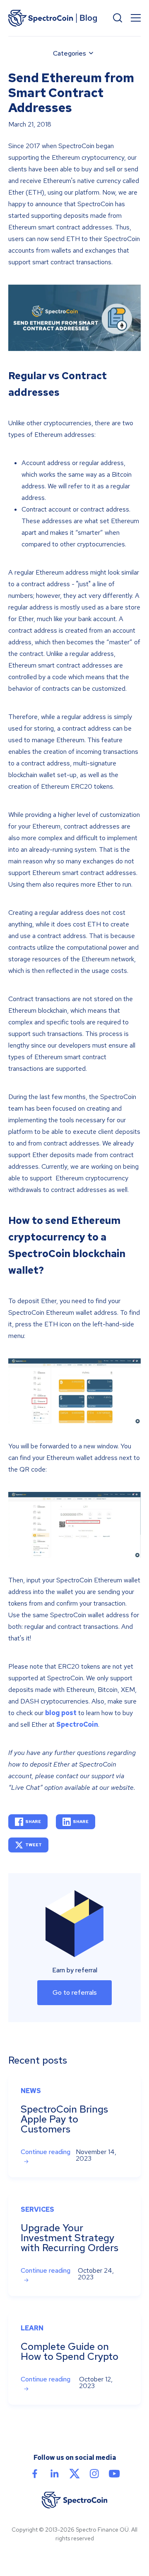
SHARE (33, 1822)
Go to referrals (75, 1992)
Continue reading (46, 2152)
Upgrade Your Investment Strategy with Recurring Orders (70, 2238)
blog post (61, 1713)
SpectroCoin (77, 1724)
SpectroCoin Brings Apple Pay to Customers (64, 2119)
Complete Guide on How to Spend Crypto (70, 2351)
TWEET (34, 1845)
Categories (70, 53)
